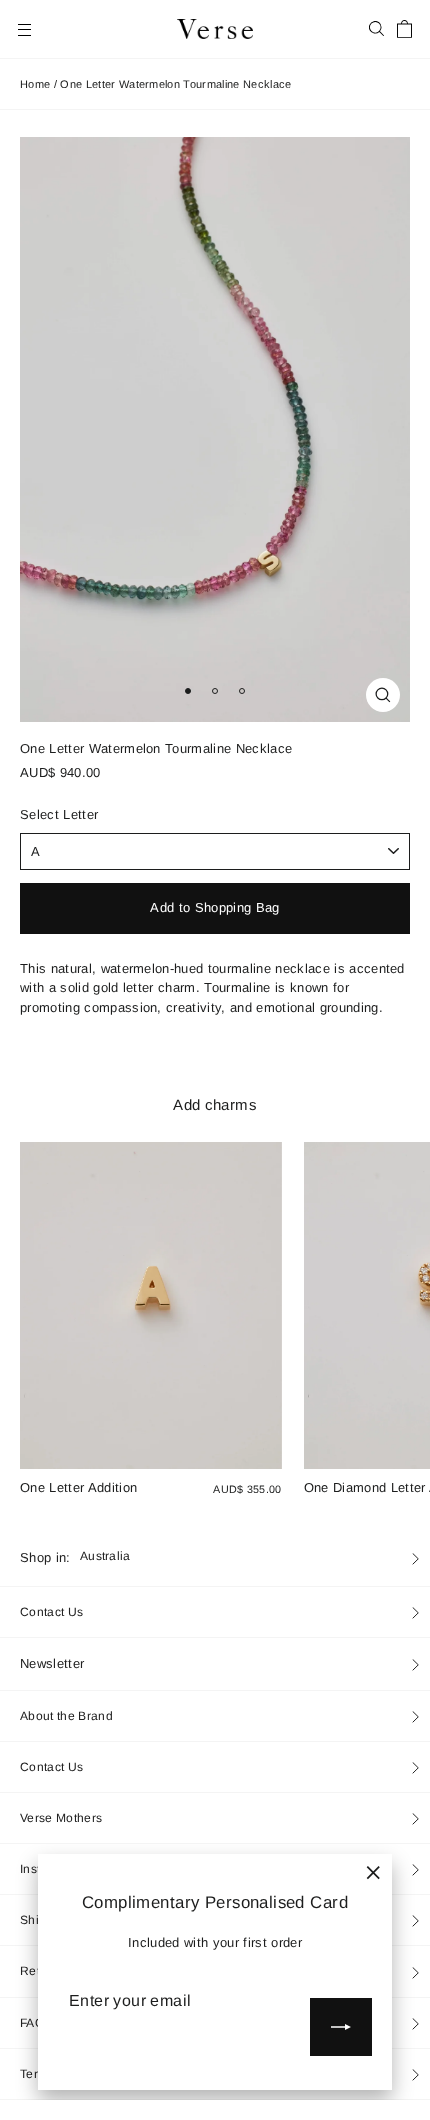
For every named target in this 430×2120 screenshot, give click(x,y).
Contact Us (51, 1612)
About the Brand (66, 1716)
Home (35, 84)
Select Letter (59, 815)
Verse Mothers (61, 1818)
